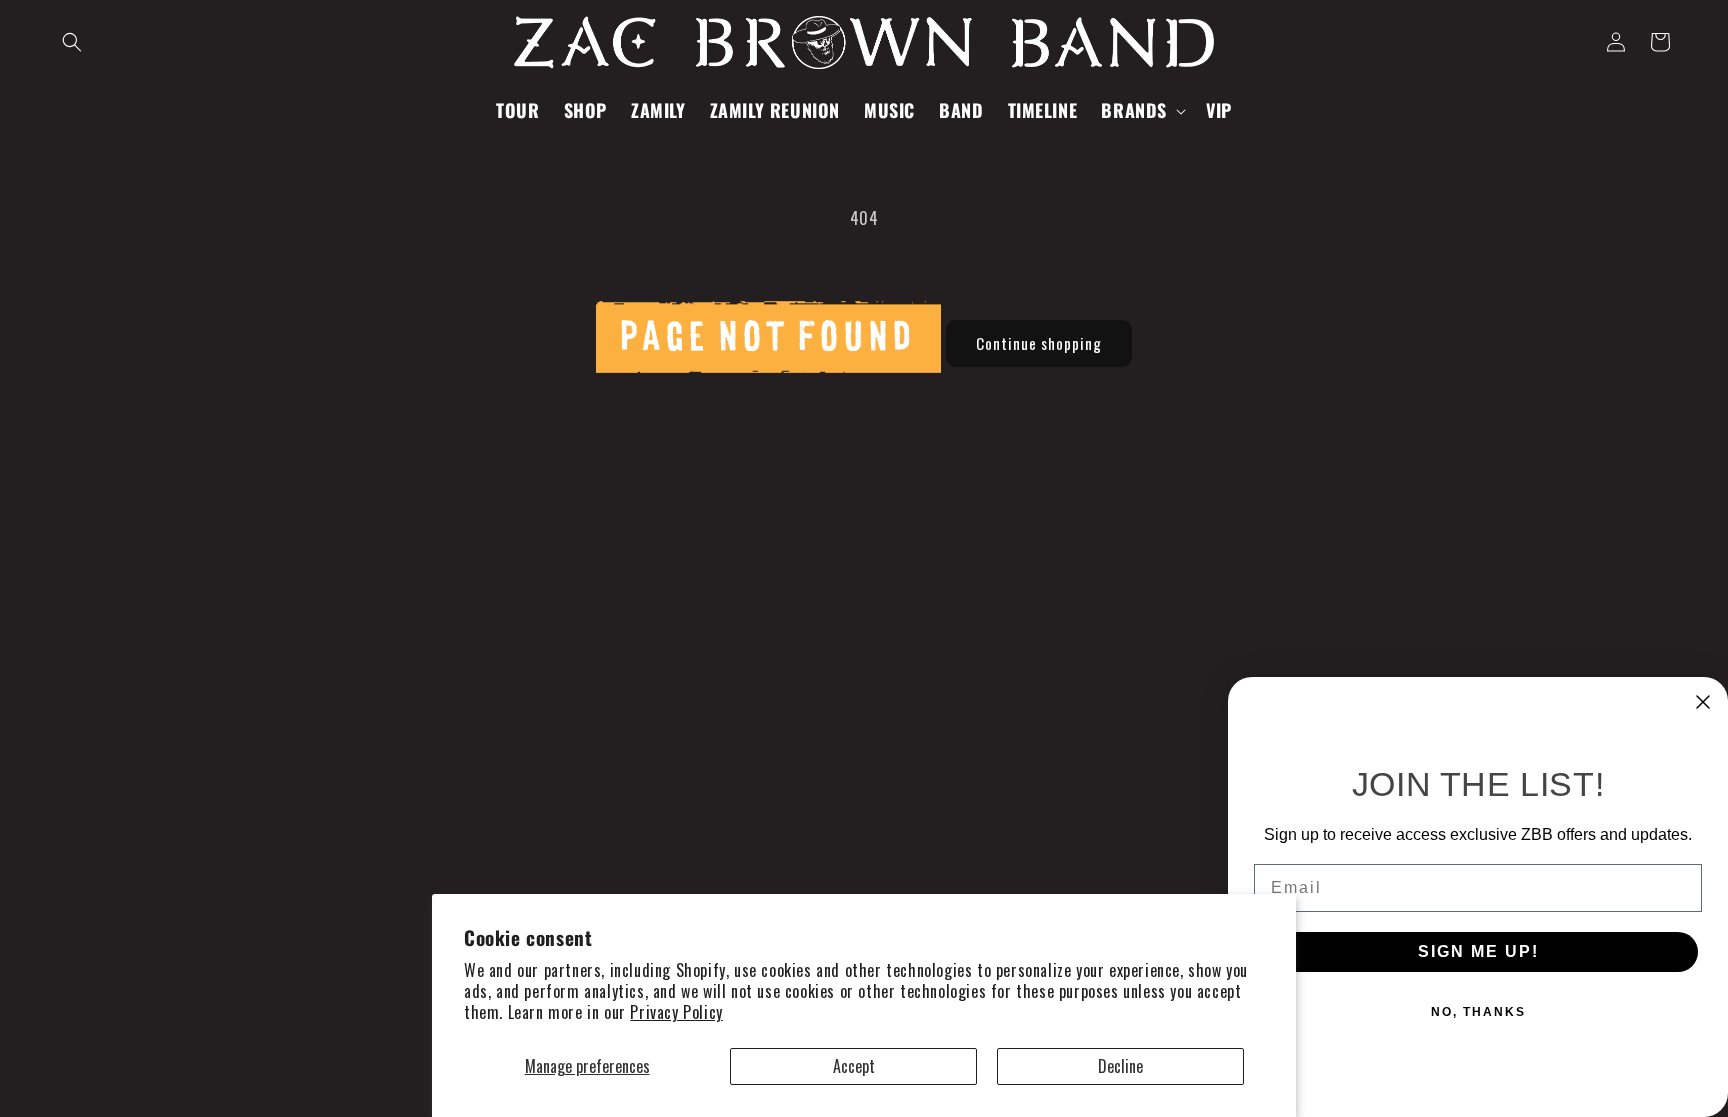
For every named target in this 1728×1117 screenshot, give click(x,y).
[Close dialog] (1703, 702)
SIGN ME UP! (1478, 951)
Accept (854, 1066)
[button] (72, 42)
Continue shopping (1039, 343)
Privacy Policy (676, 1012)
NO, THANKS (1478, 1012)
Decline (1120, 1066)
